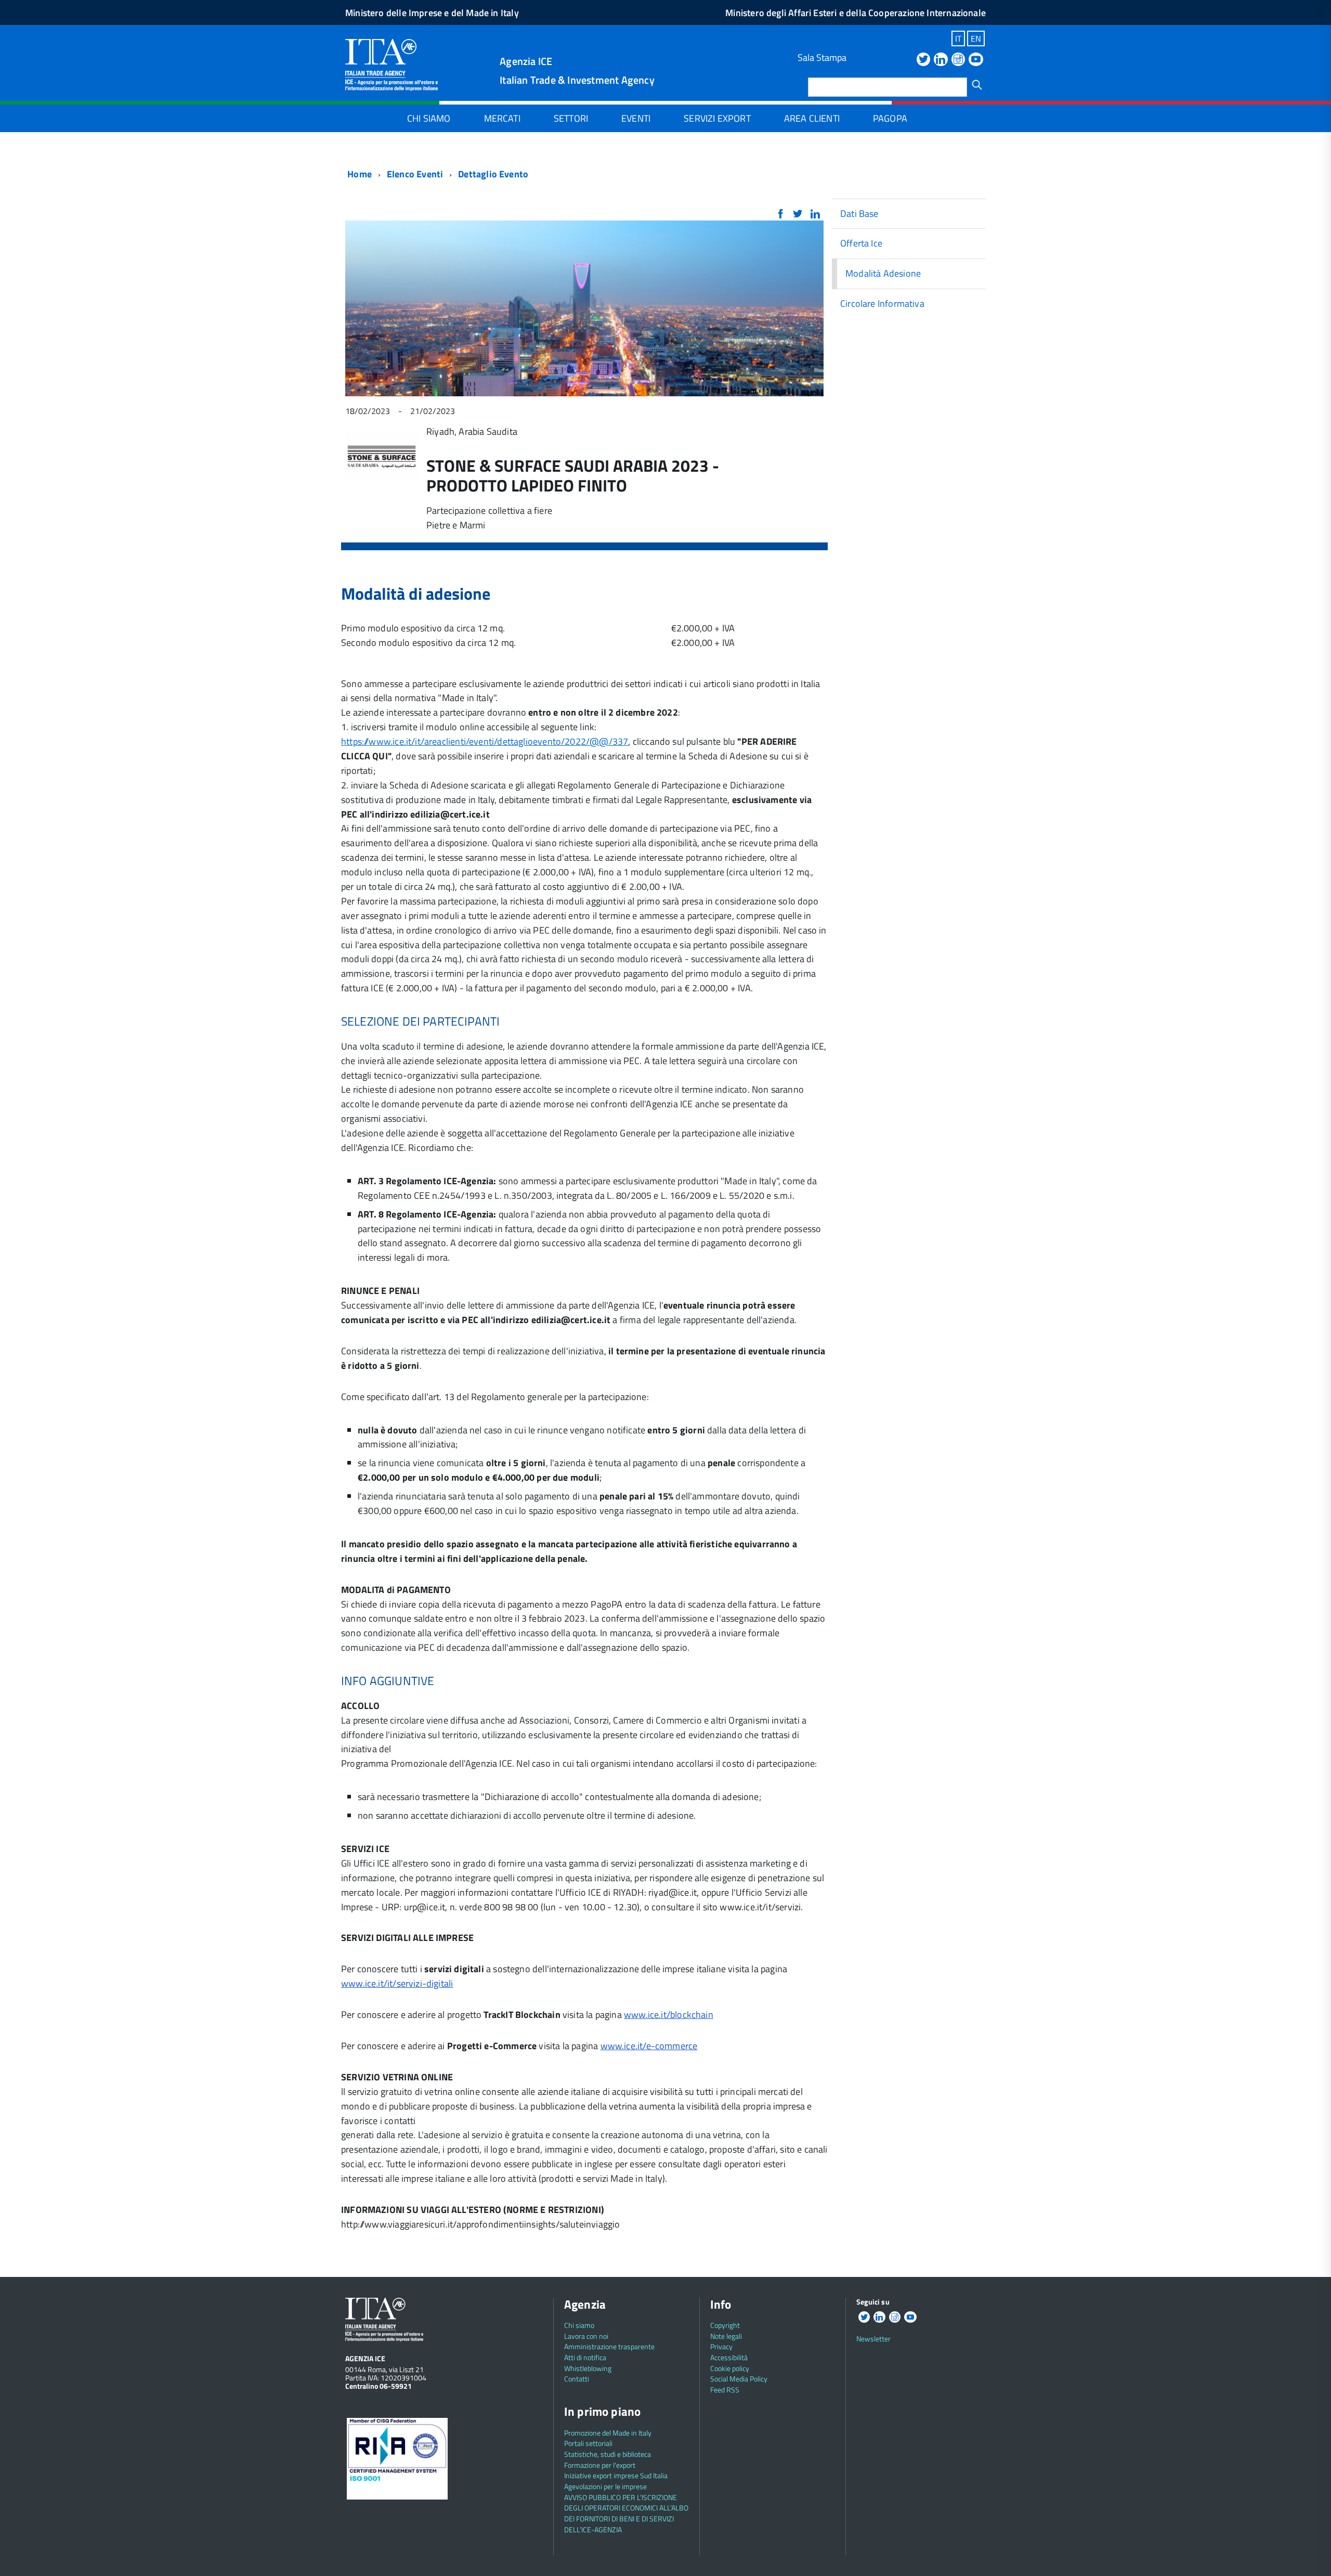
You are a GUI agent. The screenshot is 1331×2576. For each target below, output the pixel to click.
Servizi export (717, 118)
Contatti (577, 2379)
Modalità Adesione (883, 273)
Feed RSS (725, 2390)
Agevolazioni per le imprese (605, 2486)
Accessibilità (729, 2357)
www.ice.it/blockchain (669, 2015)
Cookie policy (730, 2368)
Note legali (726, 2336)
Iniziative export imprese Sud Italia (616, 2475)
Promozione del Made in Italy (608, 2433)
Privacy (721, 2346)
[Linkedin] (941, 60)
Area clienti (812, 118)
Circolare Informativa (882, 303)
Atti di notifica (585, 2357)
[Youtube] (976, 60)
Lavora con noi (586, 2336)
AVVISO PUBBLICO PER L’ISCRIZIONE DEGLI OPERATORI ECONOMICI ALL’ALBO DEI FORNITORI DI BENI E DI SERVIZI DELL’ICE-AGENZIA (626, 2513)
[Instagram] (958, 60)
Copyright (725, 2325)
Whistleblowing (588, 2368)
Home (358, 174)
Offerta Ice (861, 243)
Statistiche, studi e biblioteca (608, 2454)
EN (976, 38)
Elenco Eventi (415, 174)
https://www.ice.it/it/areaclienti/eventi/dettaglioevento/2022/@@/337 (485, 741)
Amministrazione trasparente (609, 2346)
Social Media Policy (739, 2379)
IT (958, 38)
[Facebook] (780, 215)
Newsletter (873, 2339)
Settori (571, 118)
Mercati (502, 118)
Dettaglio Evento (493, 174)
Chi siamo (429, 118)
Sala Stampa (822, 57)
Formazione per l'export (600, 2465)
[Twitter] (923, 60)
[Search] (977, 85)
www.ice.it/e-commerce (649, 2046)
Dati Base (859, 213)
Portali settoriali (588, 2443)
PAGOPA (890, 118)
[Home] (392, 64)
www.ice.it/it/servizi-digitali (397, 1983)
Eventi (636, 118)
